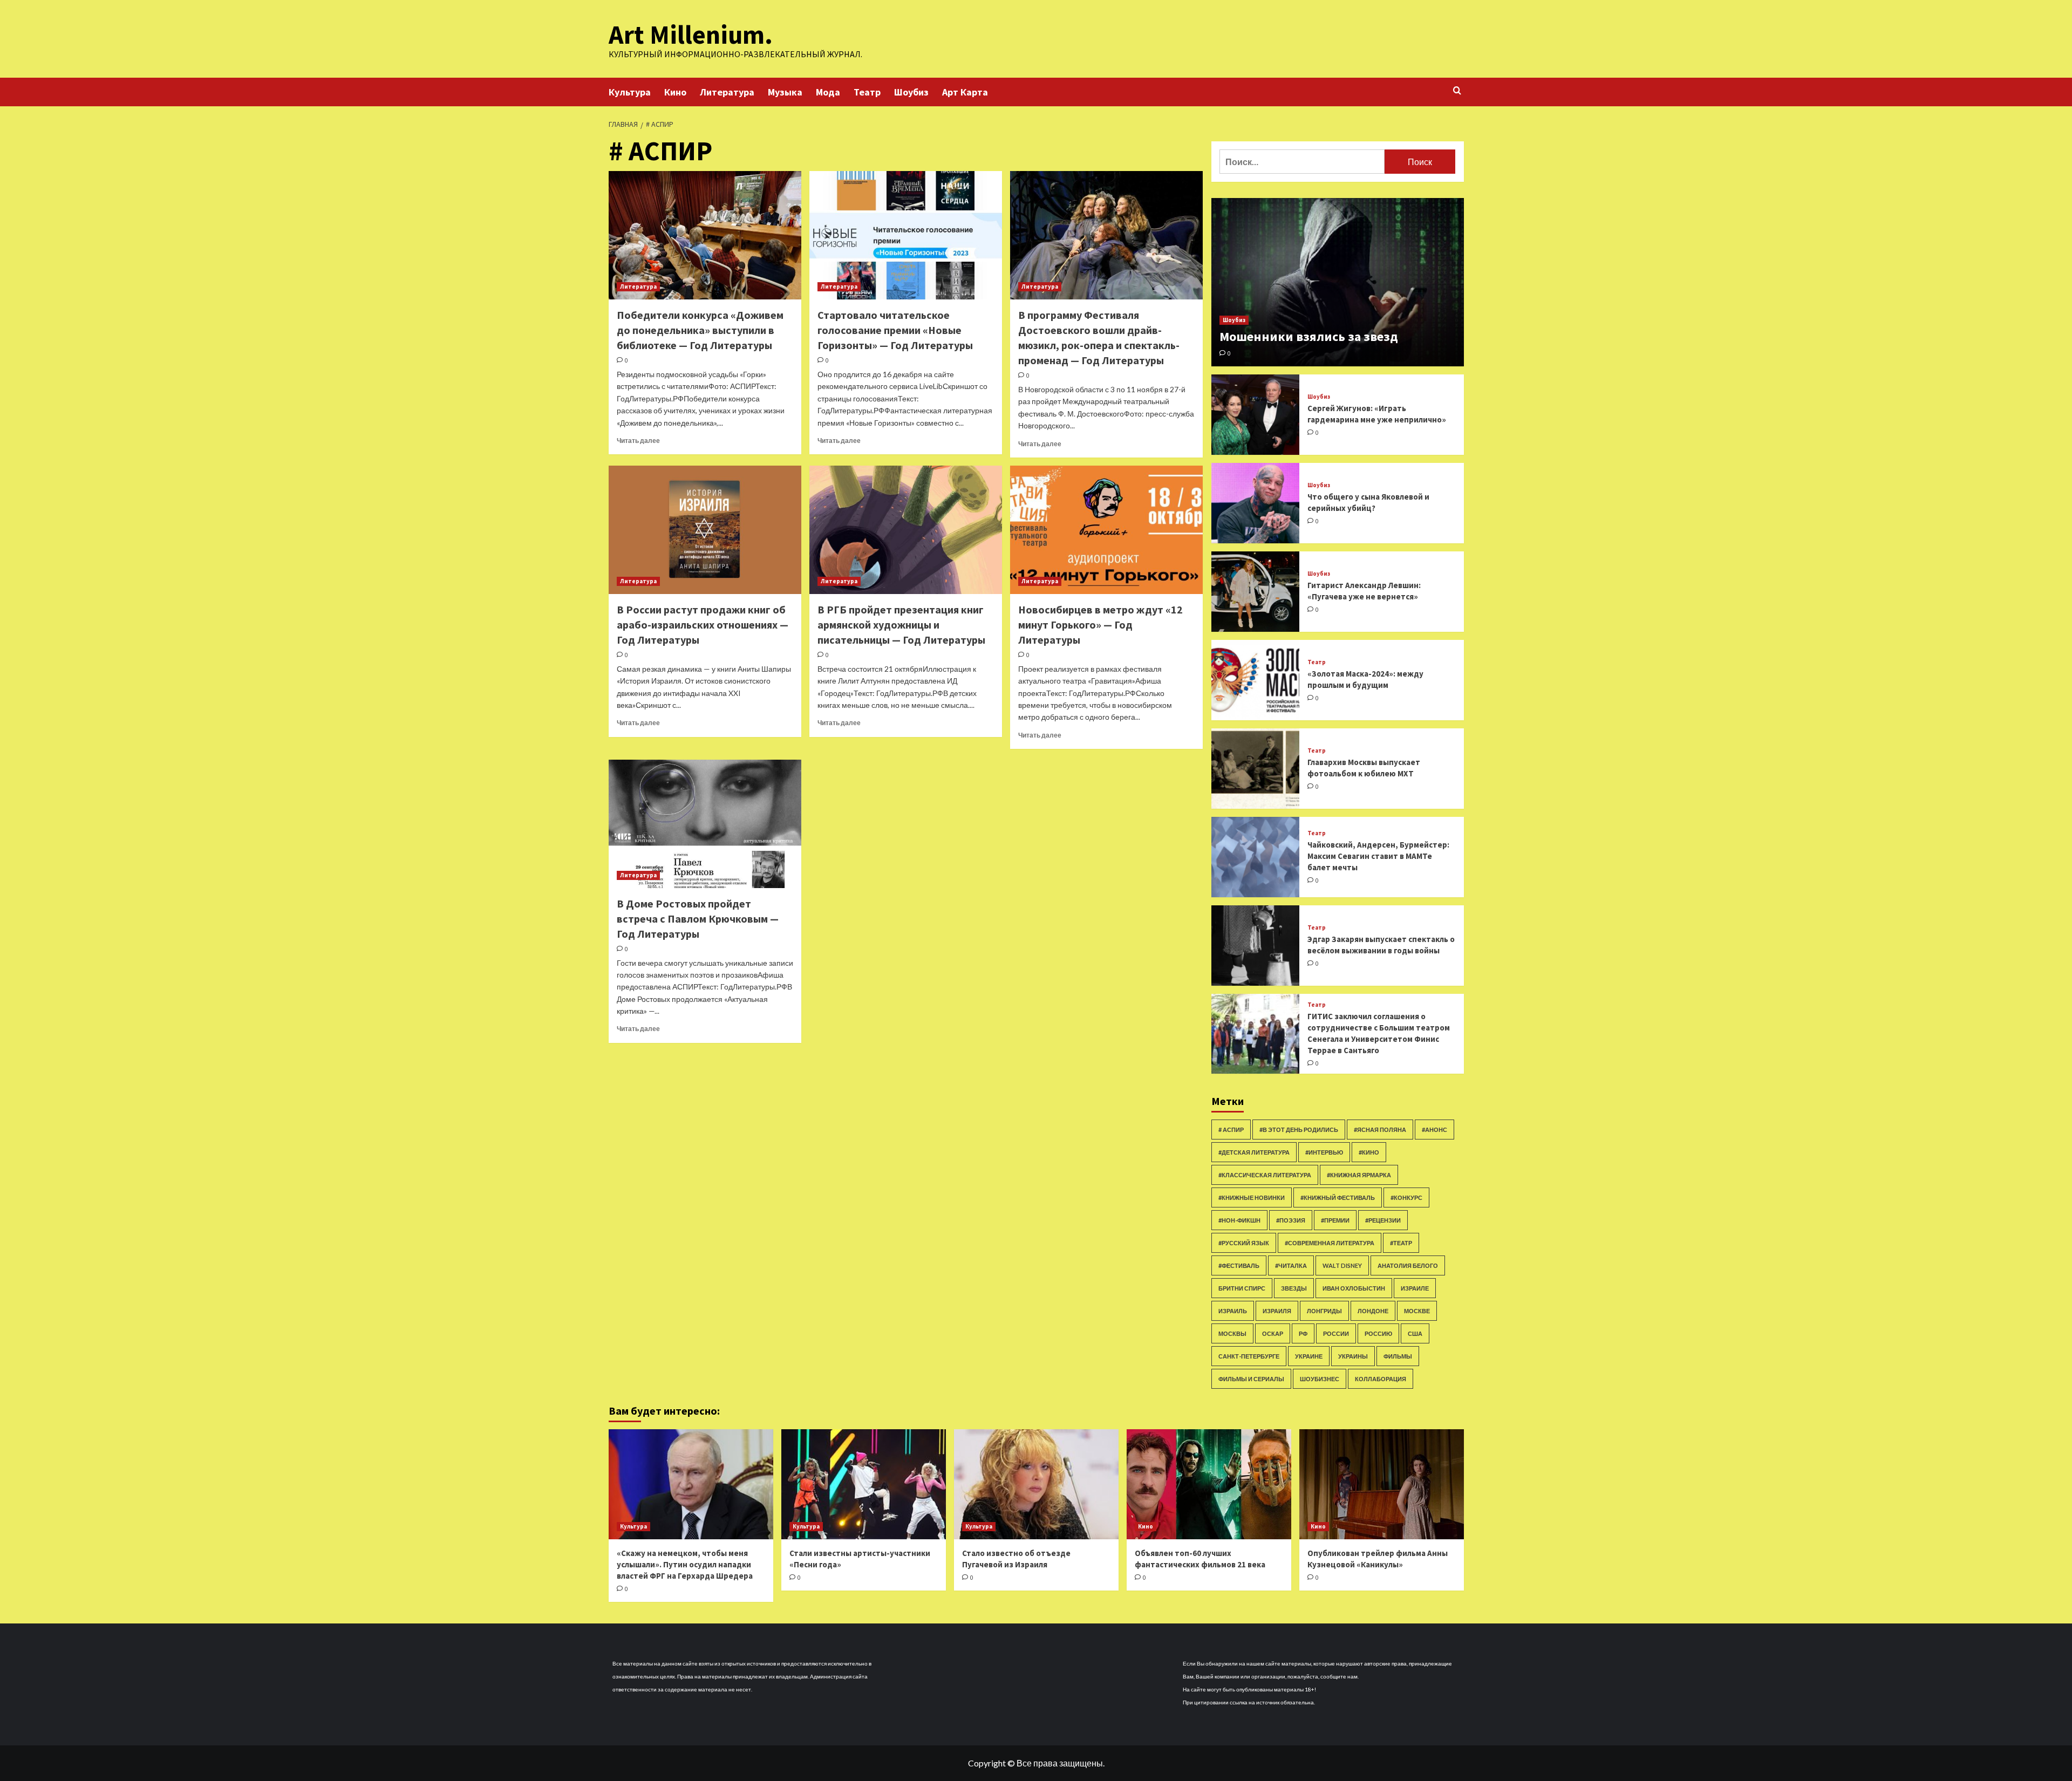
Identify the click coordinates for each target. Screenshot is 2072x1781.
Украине (1309, 1356)
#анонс (1434, 1130)
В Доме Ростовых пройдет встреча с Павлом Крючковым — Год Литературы (698, 919)
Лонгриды (1324, 1311)
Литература (727, 92)
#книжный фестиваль (1338, 1197)
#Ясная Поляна (1380, 1130)
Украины (1353, 1356)
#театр (1401, 1243)
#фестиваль (1239, 1265)
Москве (1417, 1311)
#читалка (1291, 1265)
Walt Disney (1342, 1265)
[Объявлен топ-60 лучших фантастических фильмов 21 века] (1209, 1484)
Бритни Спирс (1242, 1288)
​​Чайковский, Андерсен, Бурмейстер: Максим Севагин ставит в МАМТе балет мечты (1378, 856)
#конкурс (1406, 1197)
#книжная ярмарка (1359, 1175)
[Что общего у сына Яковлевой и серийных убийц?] (1256, 503)
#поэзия (1291, 1220)
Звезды (1294, 1288)
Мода (828, 92)
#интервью (1324, 1152)
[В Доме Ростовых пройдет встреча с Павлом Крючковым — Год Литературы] (705, 824)
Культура (630, 92)
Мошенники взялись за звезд (1309, 336)
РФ (1303, 1333)
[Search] (1457, 91)
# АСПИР (1231, 1130)
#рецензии (1383, 1220)
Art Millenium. (691, 35)
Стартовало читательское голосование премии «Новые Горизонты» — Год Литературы (895, 330)
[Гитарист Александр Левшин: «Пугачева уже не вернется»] (1256, 592)
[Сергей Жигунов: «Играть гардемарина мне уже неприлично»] (1256, 415)
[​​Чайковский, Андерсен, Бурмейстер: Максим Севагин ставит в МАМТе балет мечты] (1256, 857)
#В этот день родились (1299, 1130)
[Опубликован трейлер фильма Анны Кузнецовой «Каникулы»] (1382, 1484)
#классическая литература (1265, 1175)
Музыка (785, 92)
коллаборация (1381, 1379)
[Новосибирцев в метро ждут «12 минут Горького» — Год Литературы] (1106, 530)
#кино (1369, 1152)
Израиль (1233, 1311)
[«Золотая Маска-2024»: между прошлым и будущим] (1256, 680)
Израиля (1277, 1311)
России (1336, 1333)
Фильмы (1398, 1356)
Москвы (1232, 1333)
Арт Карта (965, 92)
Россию (1378, 1333)
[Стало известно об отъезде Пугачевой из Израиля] (1036, 1484)
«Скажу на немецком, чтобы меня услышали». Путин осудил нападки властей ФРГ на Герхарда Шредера (685, 1564)
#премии (1335, 1220)
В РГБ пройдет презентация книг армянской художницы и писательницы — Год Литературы (901, 625)
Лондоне (1373, 1311)
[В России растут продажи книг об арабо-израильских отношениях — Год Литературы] (705, 530)
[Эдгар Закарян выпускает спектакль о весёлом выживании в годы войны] (1256, 946)
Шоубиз (911, 92)
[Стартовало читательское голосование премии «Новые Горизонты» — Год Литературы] (906, 235)
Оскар (1273, 1333)
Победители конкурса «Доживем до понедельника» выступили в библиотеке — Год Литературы (700, 330)
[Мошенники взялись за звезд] (1338, 282)
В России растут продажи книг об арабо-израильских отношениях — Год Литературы (703, 625)
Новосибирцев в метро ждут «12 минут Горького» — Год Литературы (1100, 625)
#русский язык (1244, 1243)
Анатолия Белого (1408, 1265)
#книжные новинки (1252, 1197)
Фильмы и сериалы (1251, 1379)
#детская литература (1254, 1152)
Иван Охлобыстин (1354, 1288)
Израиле (1415, 1288)
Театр (867, 92)
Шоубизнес (1320, 1379)
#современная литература (1330, 1243)
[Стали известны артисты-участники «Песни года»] (864, 1484)
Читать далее (638, 441)
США (1415, 1333)
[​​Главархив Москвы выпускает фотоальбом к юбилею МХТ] (1256, 769)
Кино (675, 92)
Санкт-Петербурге (1249, 1356)
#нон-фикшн (1239, 1220)
